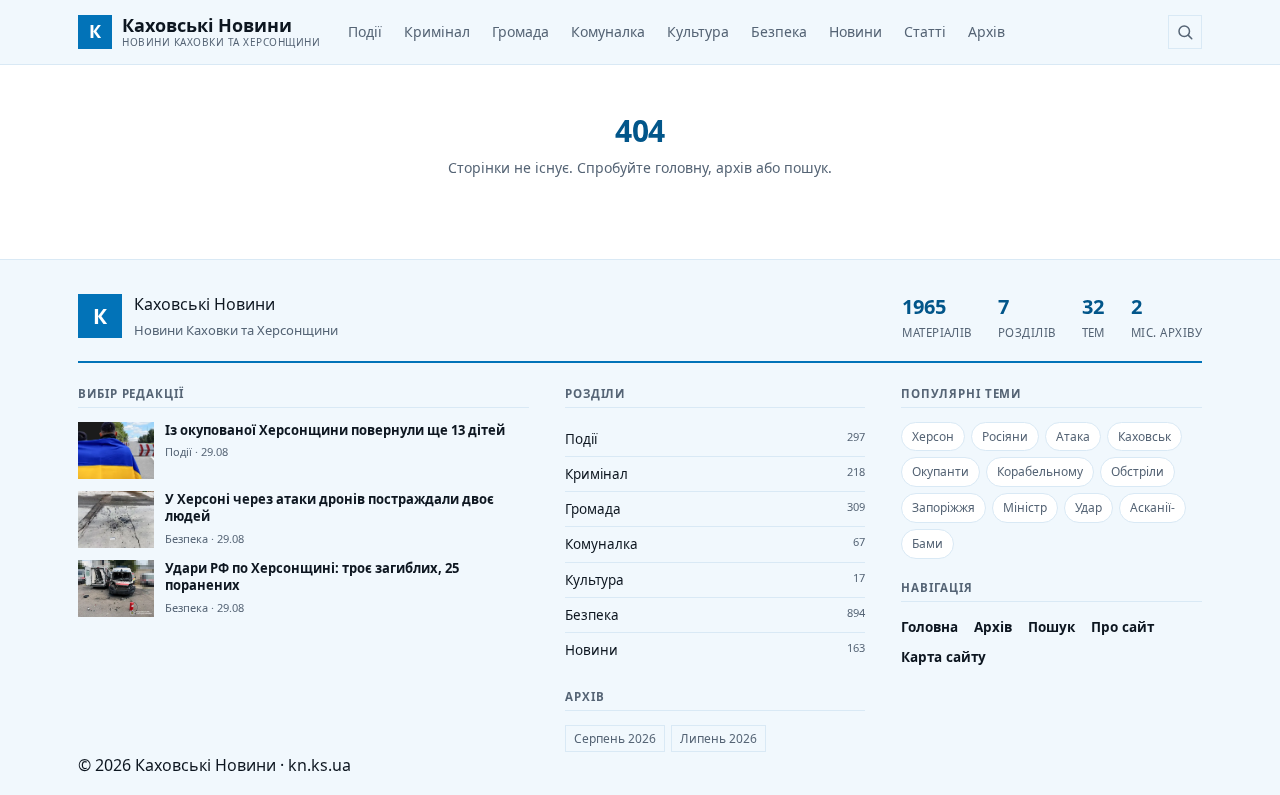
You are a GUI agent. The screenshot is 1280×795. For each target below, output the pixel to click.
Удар (1088, 507)
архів (734, 167)
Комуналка (608, 31)
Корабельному (1040, 471)
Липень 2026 (718, 738)
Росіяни (1005, 436)
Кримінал (437, 31)
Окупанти (940, 471)
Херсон (933, 436)
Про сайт (1122, 627)
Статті (925, 31)
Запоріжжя (943, 507)
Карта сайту (943, 657)
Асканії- (1152, 507)
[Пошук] (1185, 32)
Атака (1073, 436)
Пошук (1051, 627)
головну (681, 167)
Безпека (779, 31)
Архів (986, 31)
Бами (927, 543)
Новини (855, 31)
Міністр (1025, 507)
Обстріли (1137, 471)
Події (365, 31)
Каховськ (1144, 436)
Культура (698, 31)
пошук (806, 167)
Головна (929, 627)
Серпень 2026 (615, 738)
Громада (520, 31)
